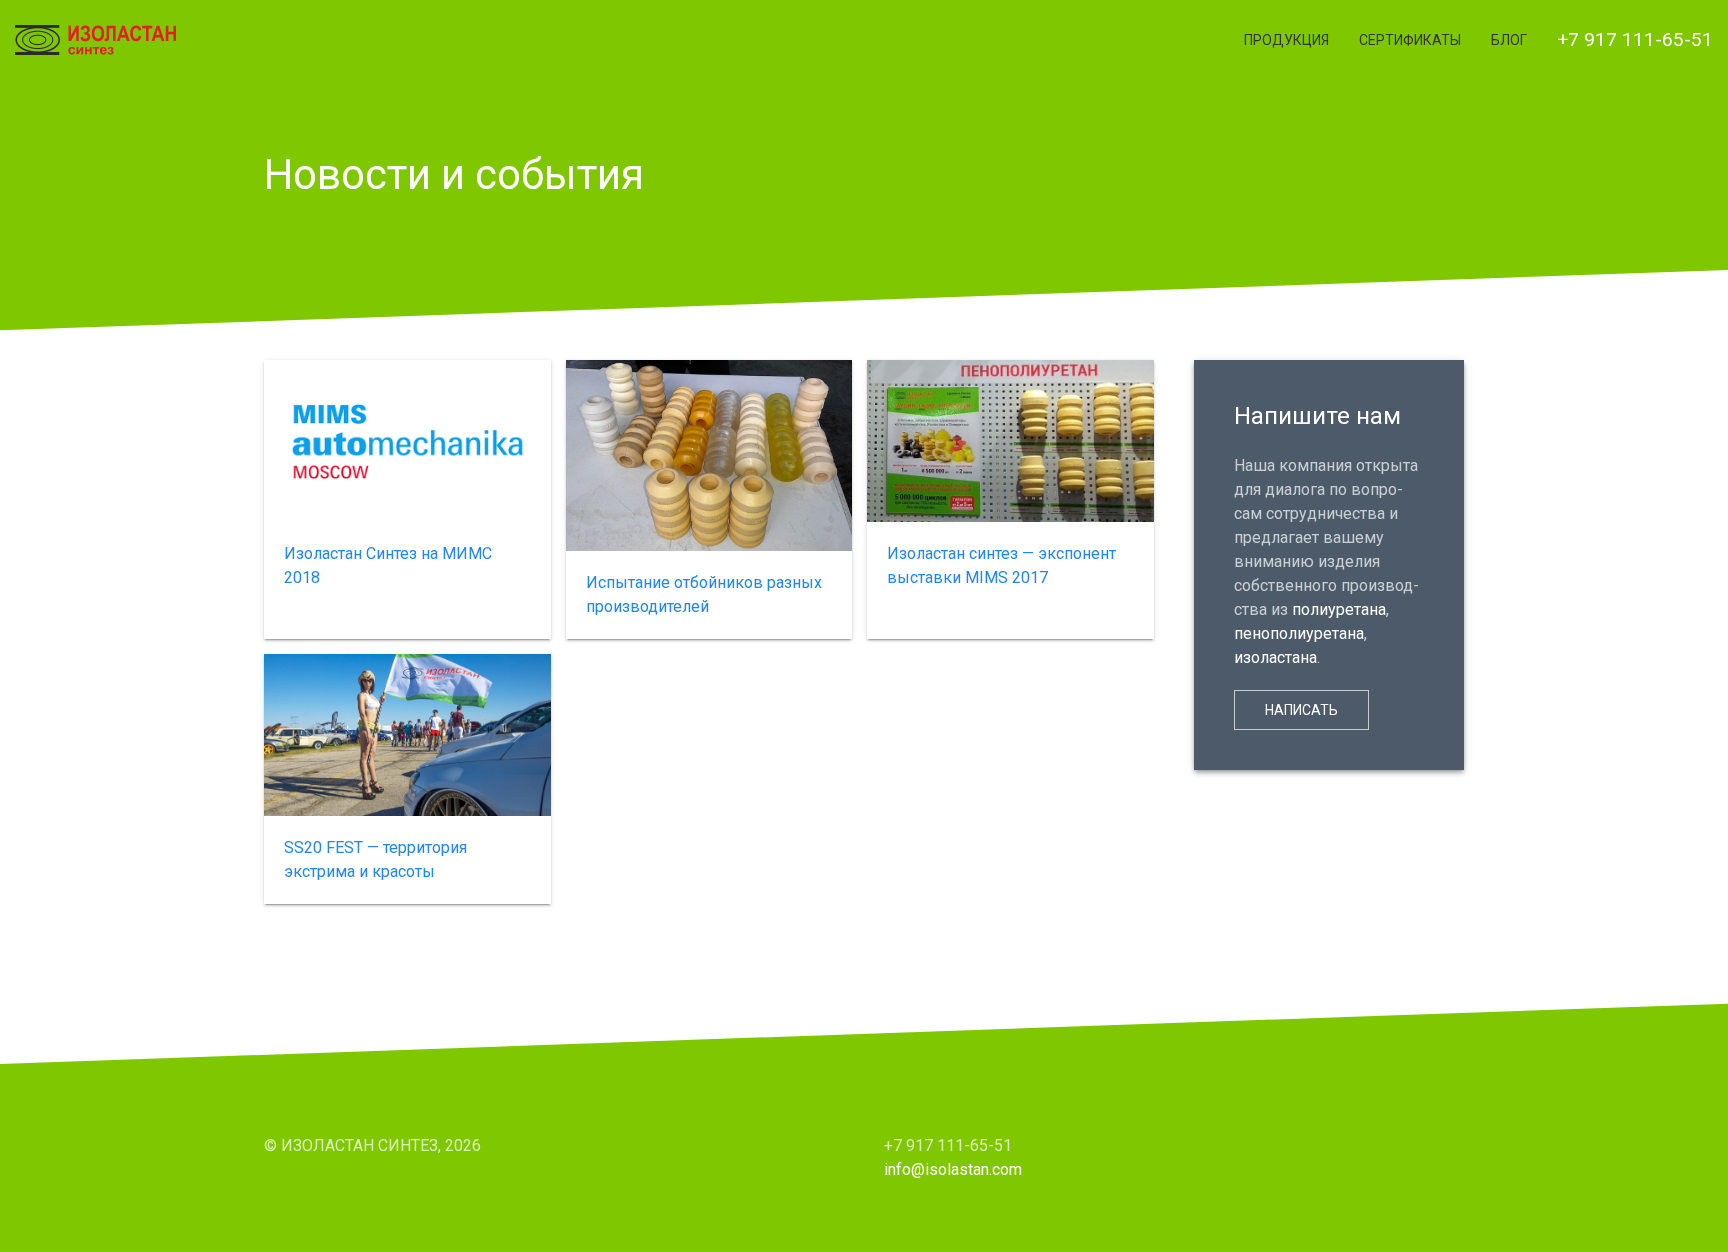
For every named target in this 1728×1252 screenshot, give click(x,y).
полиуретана (1339, 609)
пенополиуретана (1299, 633)
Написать (1301, 710)
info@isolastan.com (953, 1169)
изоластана (1275, 657)
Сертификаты (1410, 40)
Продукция (1286, 40)
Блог (1509, 40)
